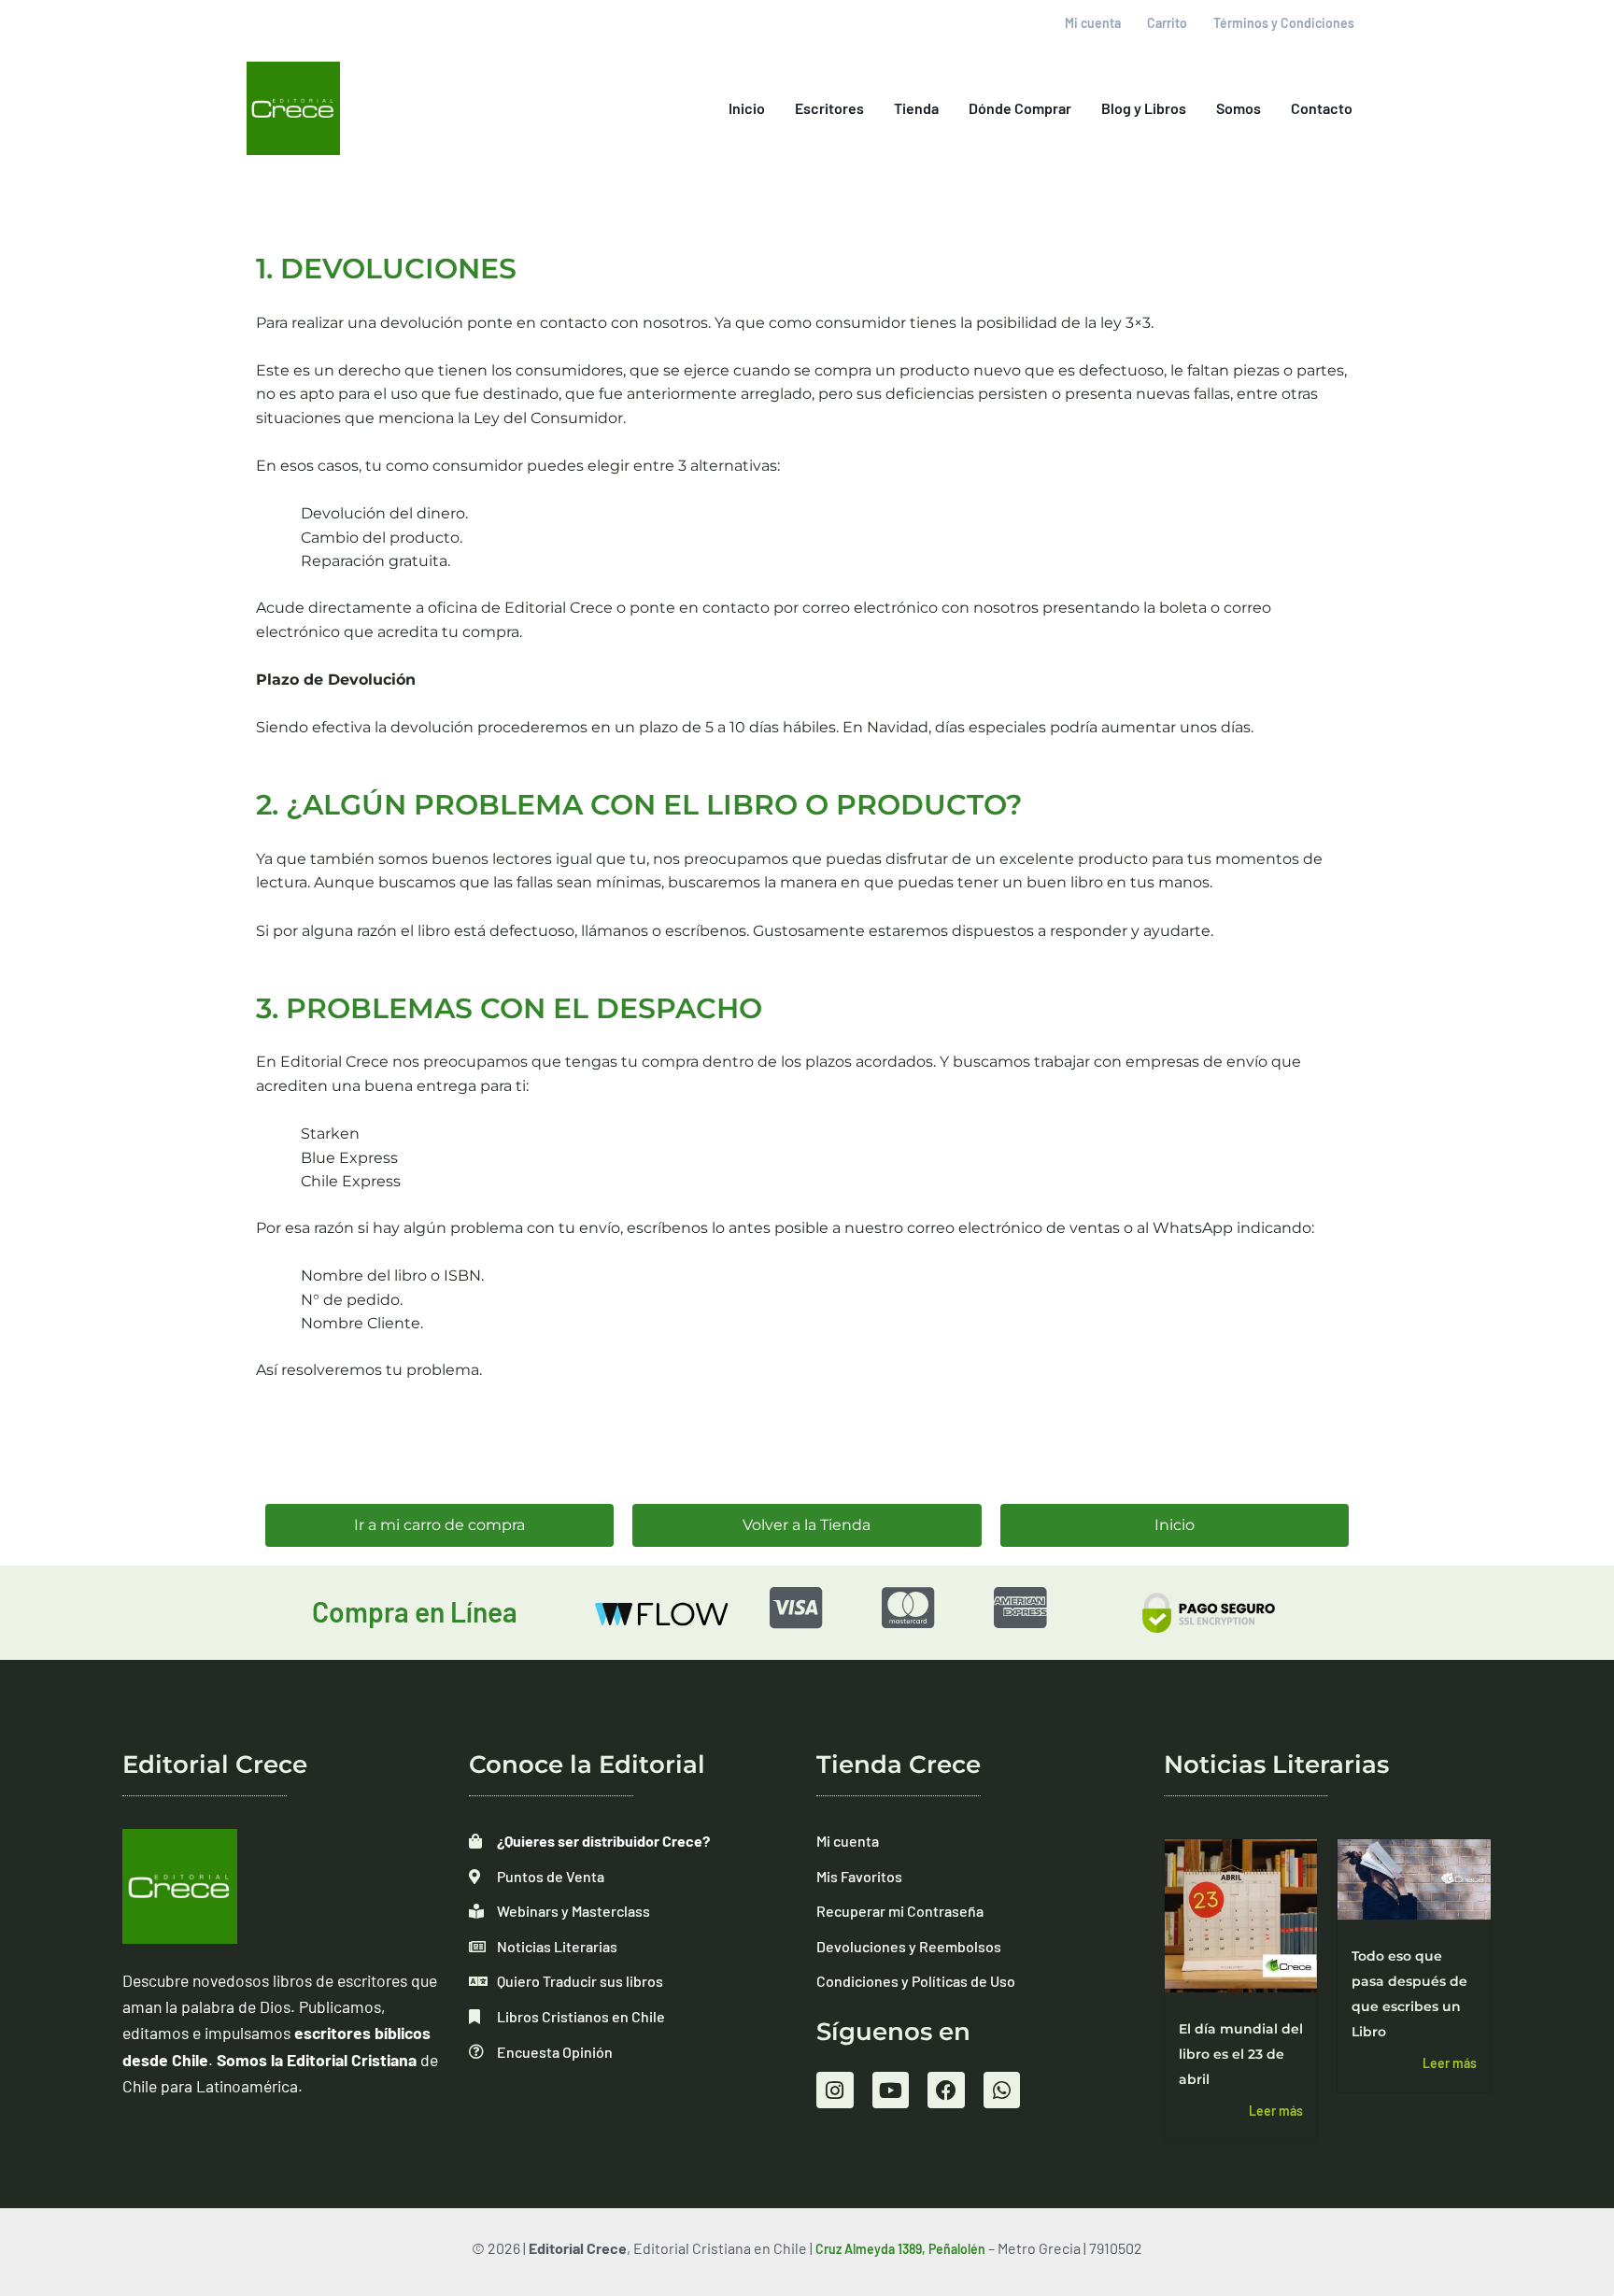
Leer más (1276, 2111)
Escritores (829, 108)
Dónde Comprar (1020, 108)
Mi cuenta (1093, 23)
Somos (1239, 108)
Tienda (916, 108)
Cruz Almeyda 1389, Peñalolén (900, 2249)
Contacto (1322, 108)
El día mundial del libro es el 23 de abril (1241, 2054)
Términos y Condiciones (1284, 23)
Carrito (1167, 23)
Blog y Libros (1144, 108)
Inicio (747, 108)
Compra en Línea (415, 1611)
